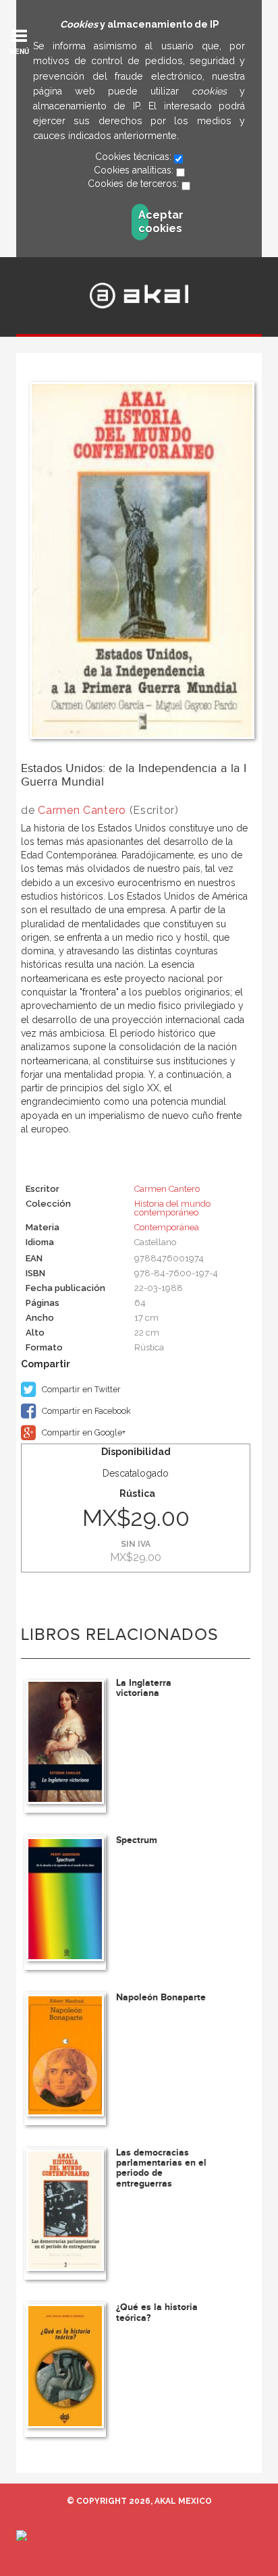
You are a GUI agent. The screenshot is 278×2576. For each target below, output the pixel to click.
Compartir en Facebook (85, 1411)
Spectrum (137, 1840)
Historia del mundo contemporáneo (172, 1208)
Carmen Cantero (82, 810)
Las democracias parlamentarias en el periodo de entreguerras (161, 2168)
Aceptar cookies (143, 222)
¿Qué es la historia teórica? (157, 2312)
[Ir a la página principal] (139, 296)
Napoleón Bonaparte (161, 1997)
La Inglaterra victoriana (144, 1688)
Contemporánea (167, 1227)
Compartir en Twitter (80, 1389)
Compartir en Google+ (83, 1432)
